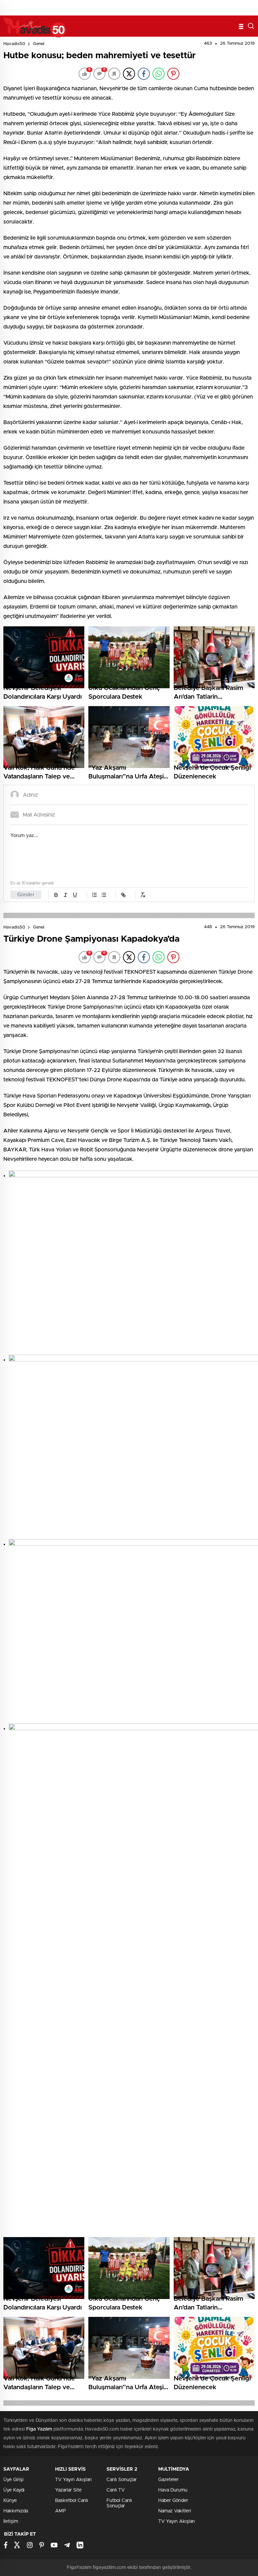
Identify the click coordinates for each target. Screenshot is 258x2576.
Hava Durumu (173, 2490)
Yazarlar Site (68, 2490)
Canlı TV (116, 2490)
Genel (39, 44)
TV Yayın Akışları (73, 2480)
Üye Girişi (13, 2480)
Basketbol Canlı (72, 2501)
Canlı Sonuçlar (122, 2480)
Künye (10, 2501)
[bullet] (104, 895)
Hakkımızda (16, 2511)
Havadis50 (14, 44)
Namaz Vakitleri (175, 2511)
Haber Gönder (173, 2501)
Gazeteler (168, 2480)
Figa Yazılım (39, 2429)
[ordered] (94, 895)
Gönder (26, 895)
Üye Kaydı (14, 2490)
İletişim (11, 2521)
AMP (60, 2511)
